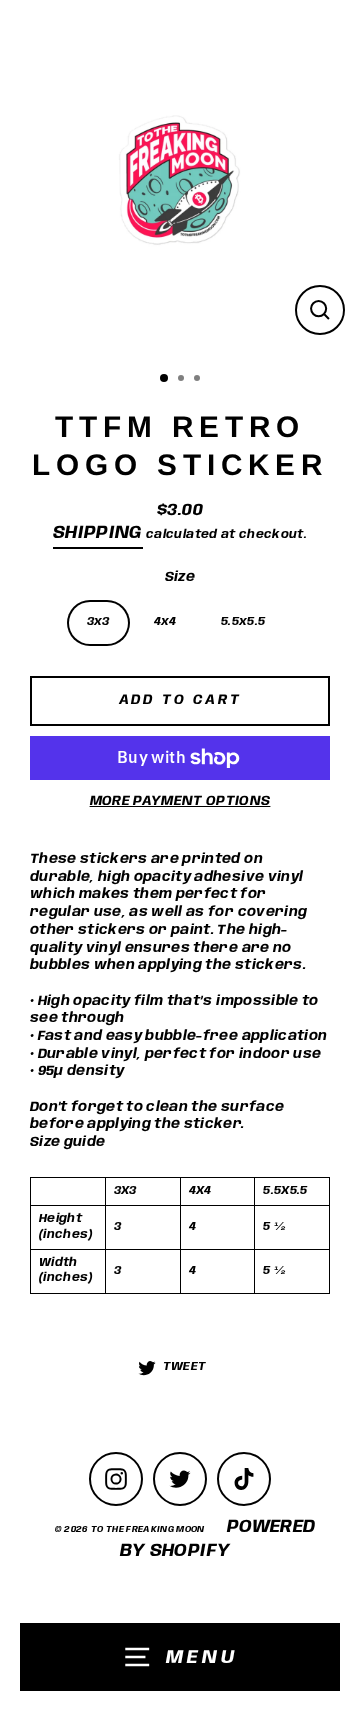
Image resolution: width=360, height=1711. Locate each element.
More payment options (180, 801)
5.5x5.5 (243, 622)
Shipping (98, 533)
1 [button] (165, 379)
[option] (180, 180)
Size (180, 577)
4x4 (165, 622)
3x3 (98, 622)
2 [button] (183, 380)
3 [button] (199, 380)
